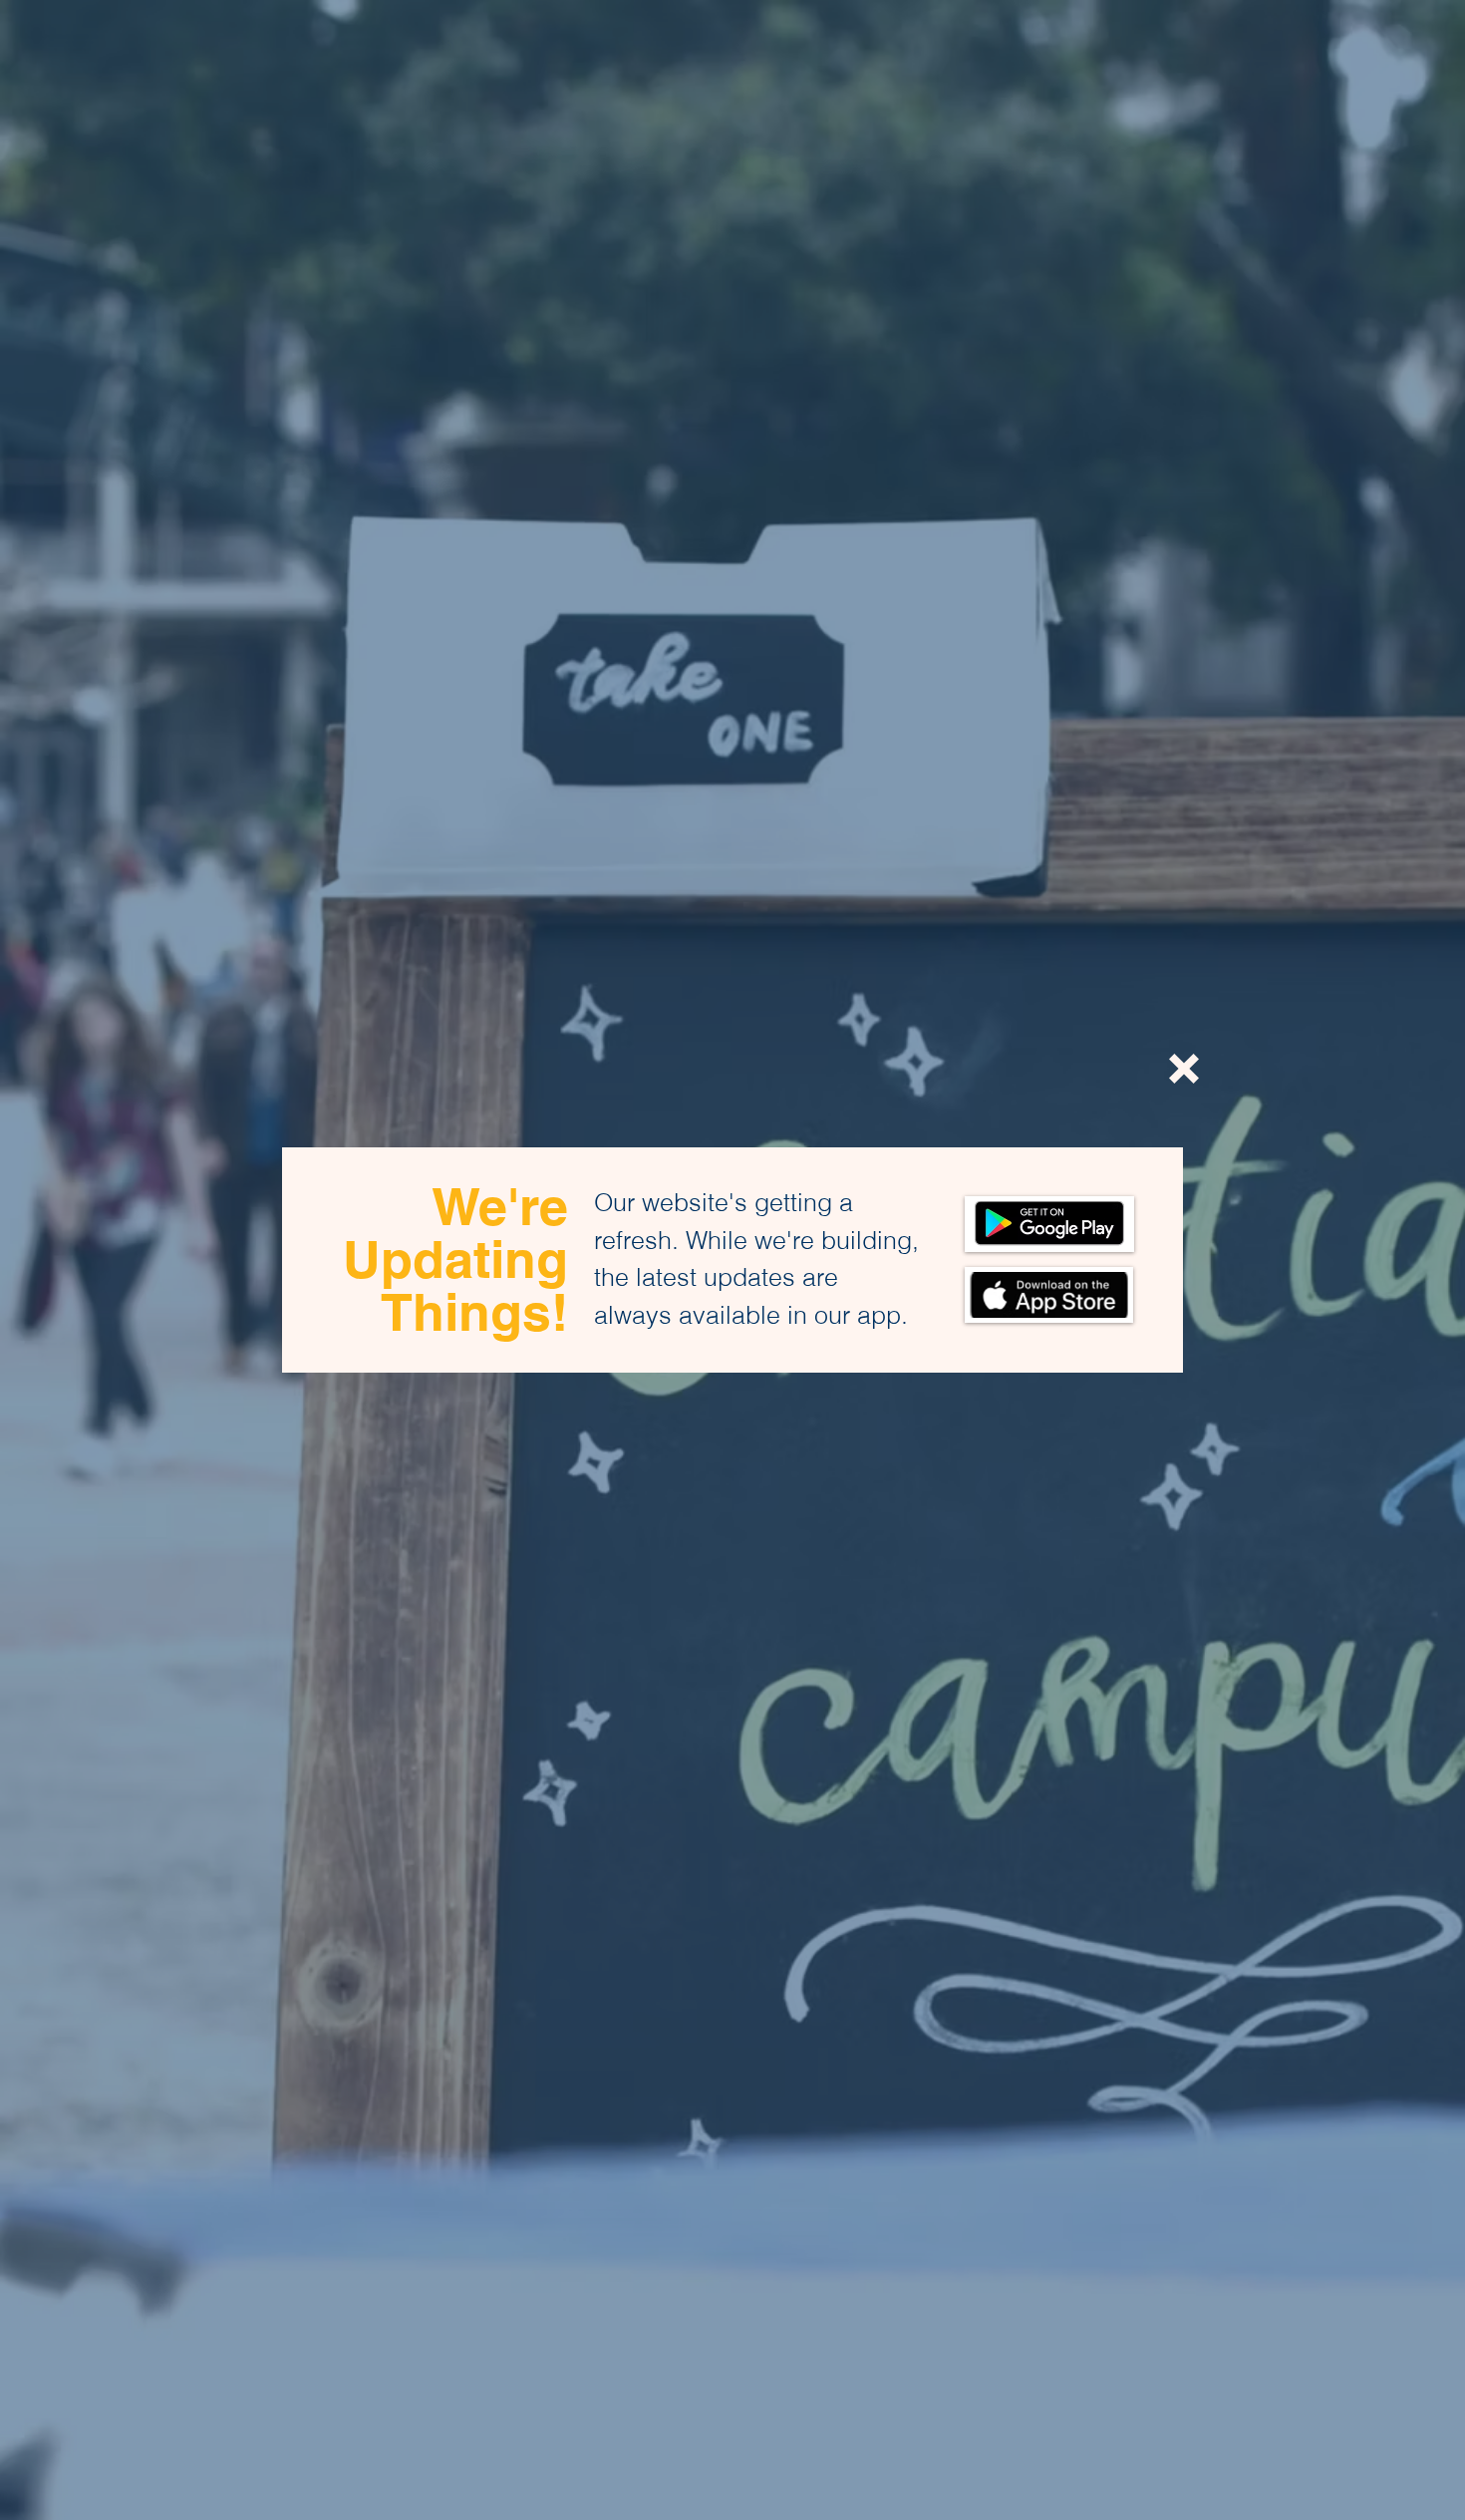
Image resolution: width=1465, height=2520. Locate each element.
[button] (1184, 1069)
